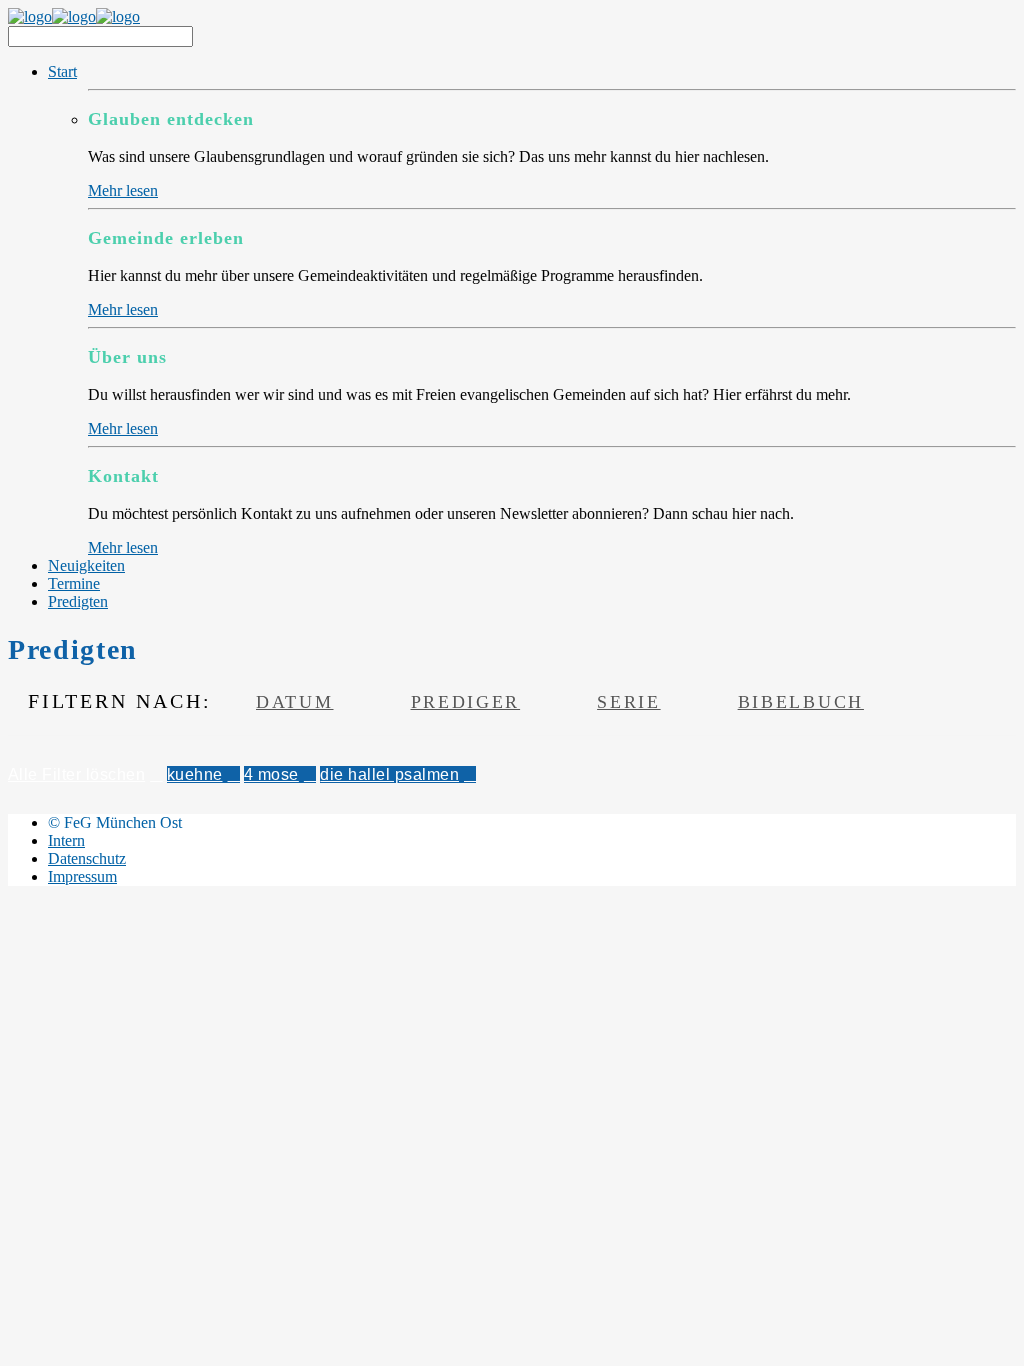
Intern (66, 840)
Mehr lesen (123, 190)
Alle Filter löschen (76, 774)
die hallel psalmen (389, 774)
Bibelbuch (801, 702)
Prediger (466, 702)
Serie (629, 702)
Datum (295, 702)
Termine (74, 583)
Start (62, 71)
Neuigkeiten (86, 565)
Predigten (78, 601)
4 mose (271, 774)
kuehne (195, 774)
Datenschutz (87, 858)
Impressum (82, 876)
